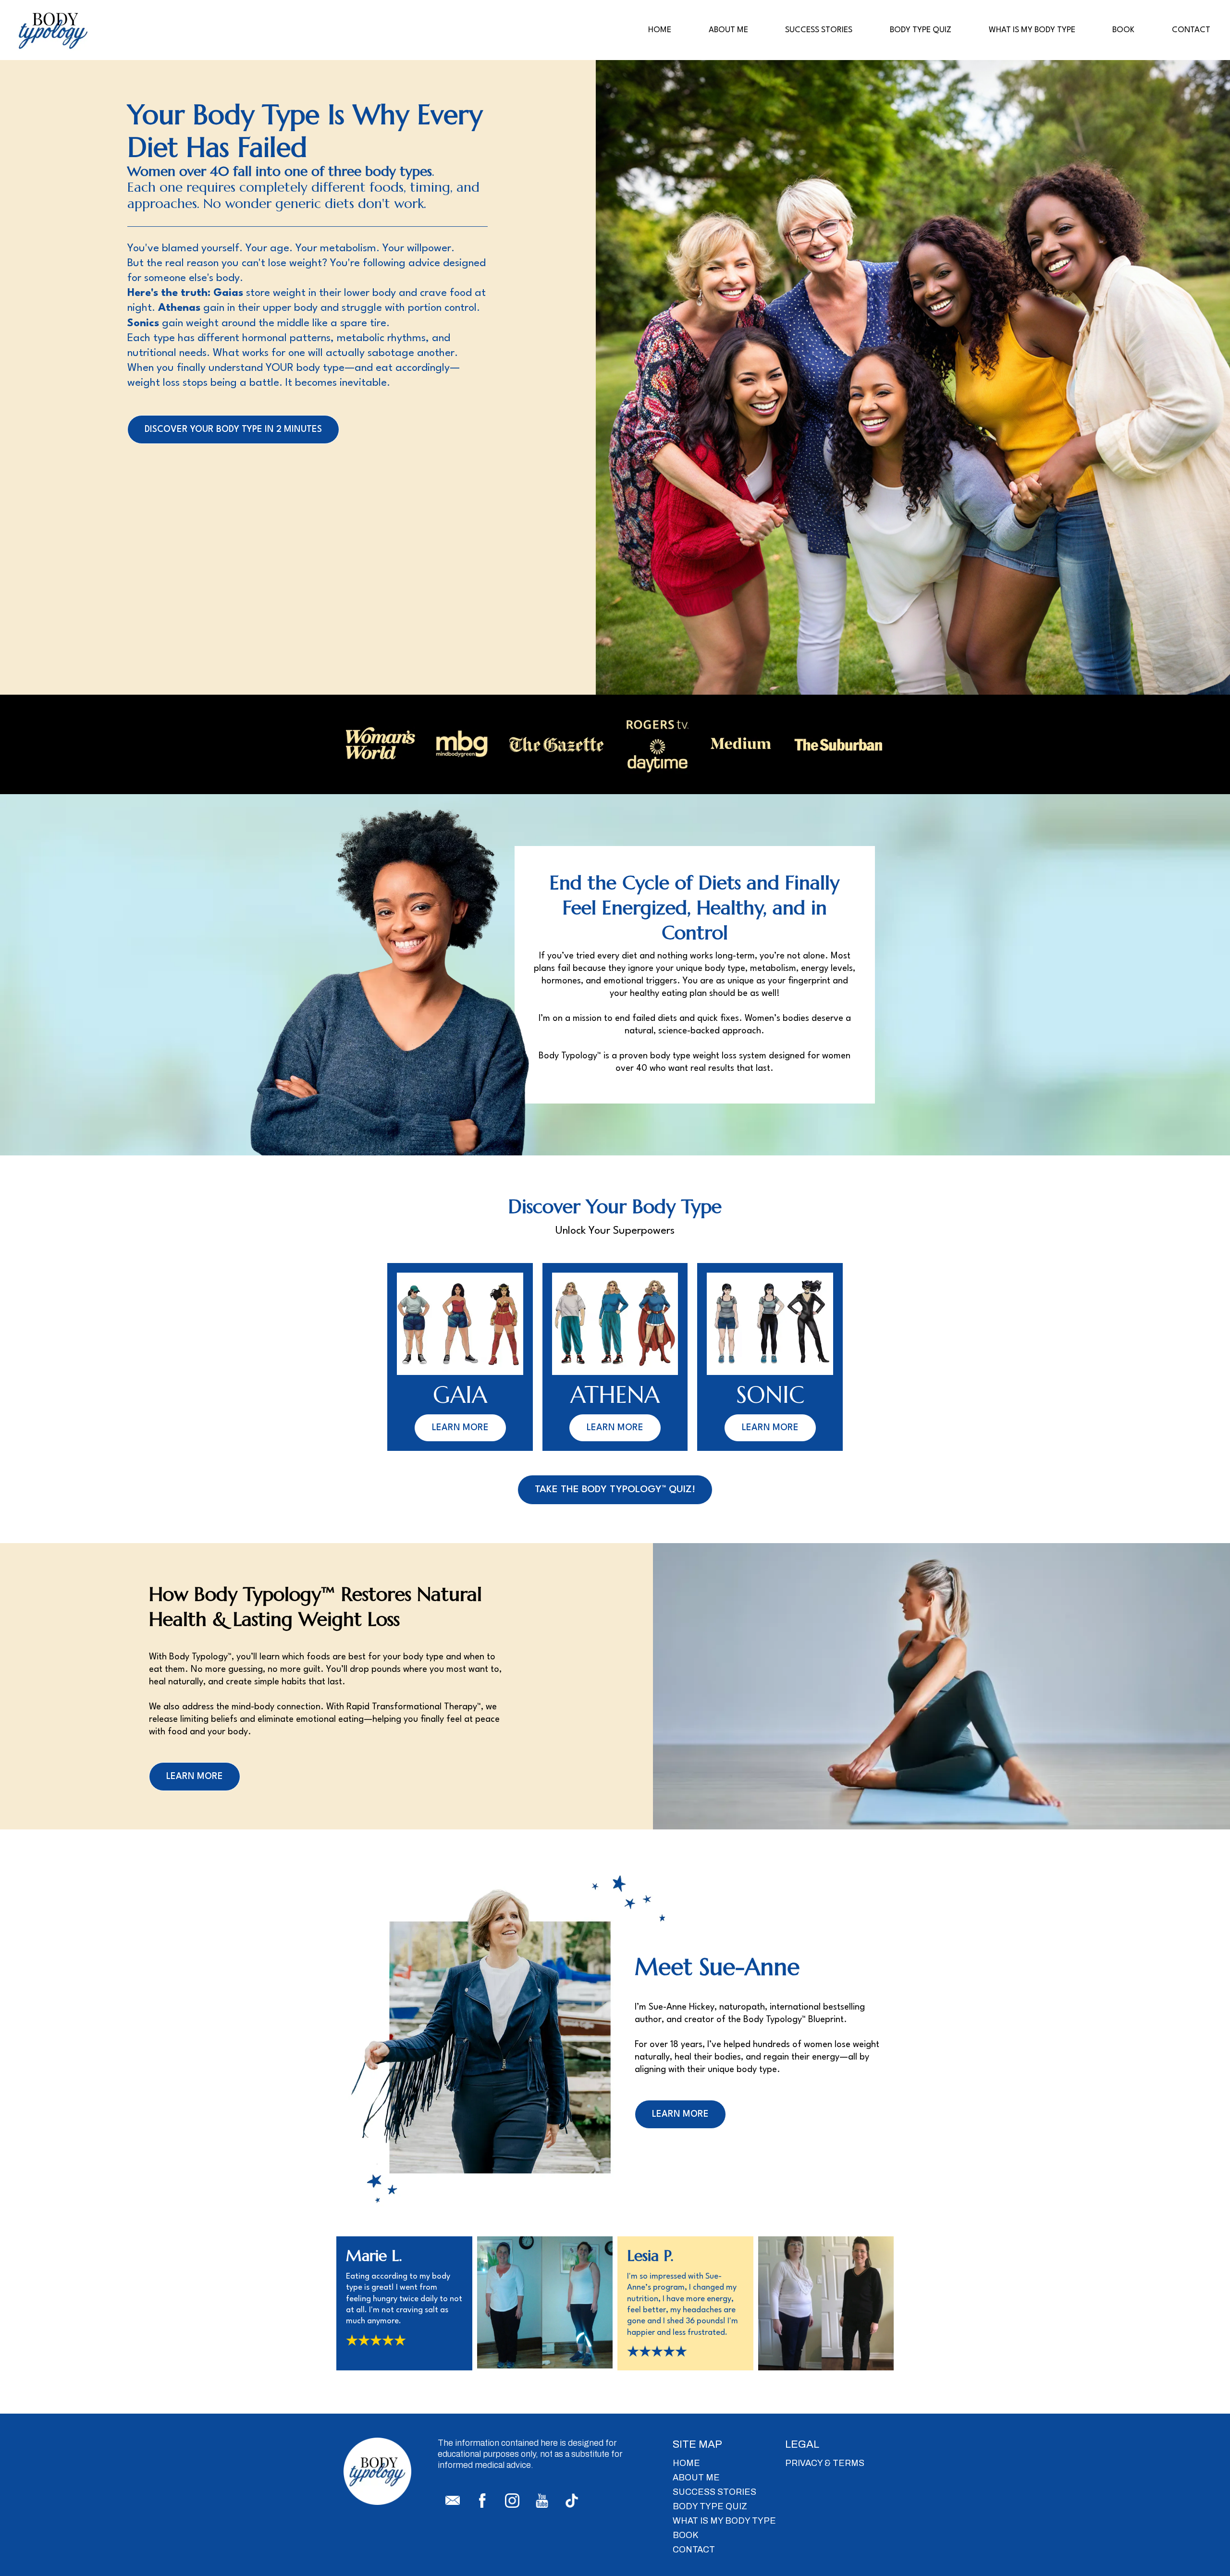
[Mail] (453, 2501)
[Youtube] (542, 2501)
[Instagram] (512, 2501)
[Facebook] (482, 2501)
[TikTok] (572, 2501)
